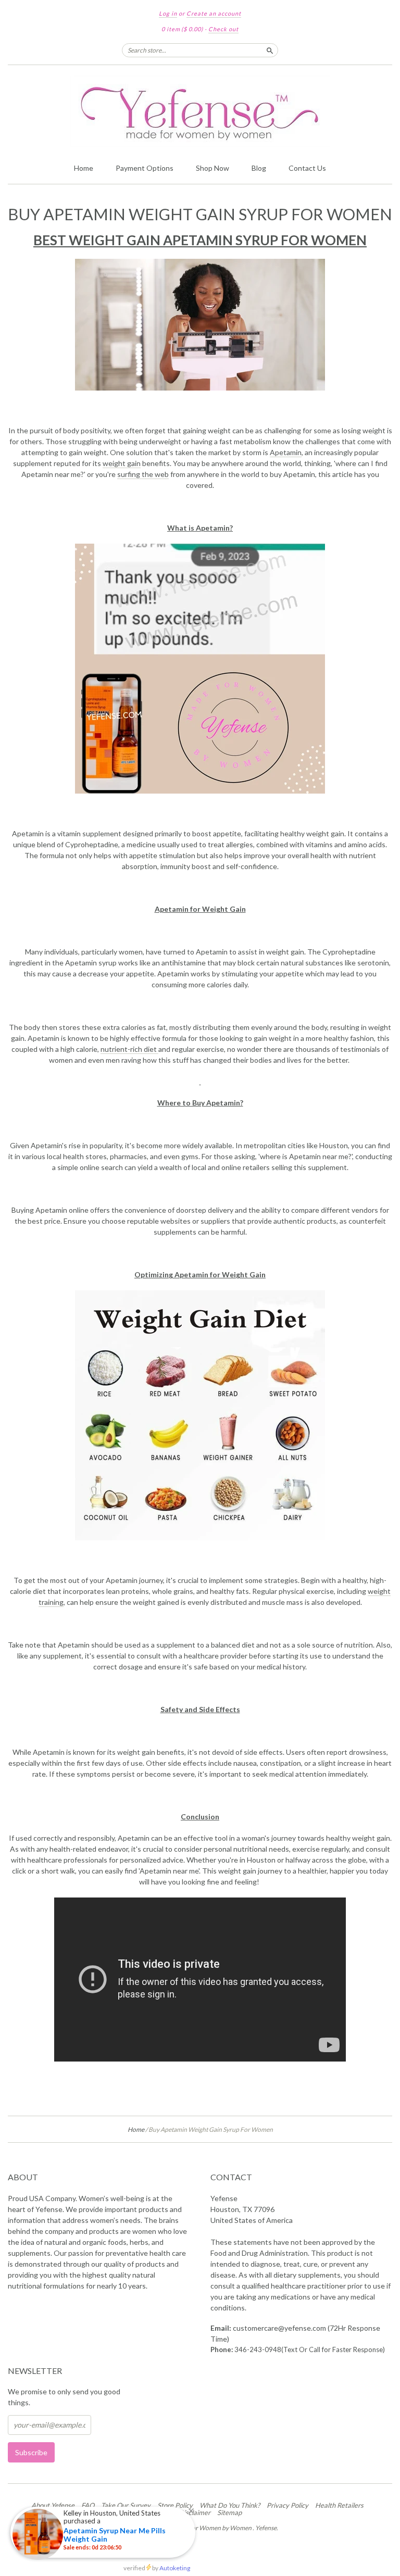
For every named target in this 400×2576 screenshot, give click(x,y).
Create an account (214, 13)
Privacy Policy (287, 2505)
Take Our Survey (126, 2505)
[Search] (270, 50)
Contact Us (307, 168)
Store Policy (175, 2505)
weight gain (122, 463)
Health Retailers (339, 2505)
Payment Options (145, 168)
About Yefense (53, 2505)
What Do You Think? (230, 2505)
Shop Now (213, 168)
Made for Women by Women (213, 2528)
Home (84, 168)
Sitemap (229, 2512)
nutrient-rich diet (129, 1049)
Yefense (266, 2528)
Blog (259, 168)
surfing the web (143, 474)
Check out (223, 29)
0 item (182, 29)
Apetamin (286, 452)
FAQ (88, 2505)
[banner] (200, 111)
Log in (168, 13)
